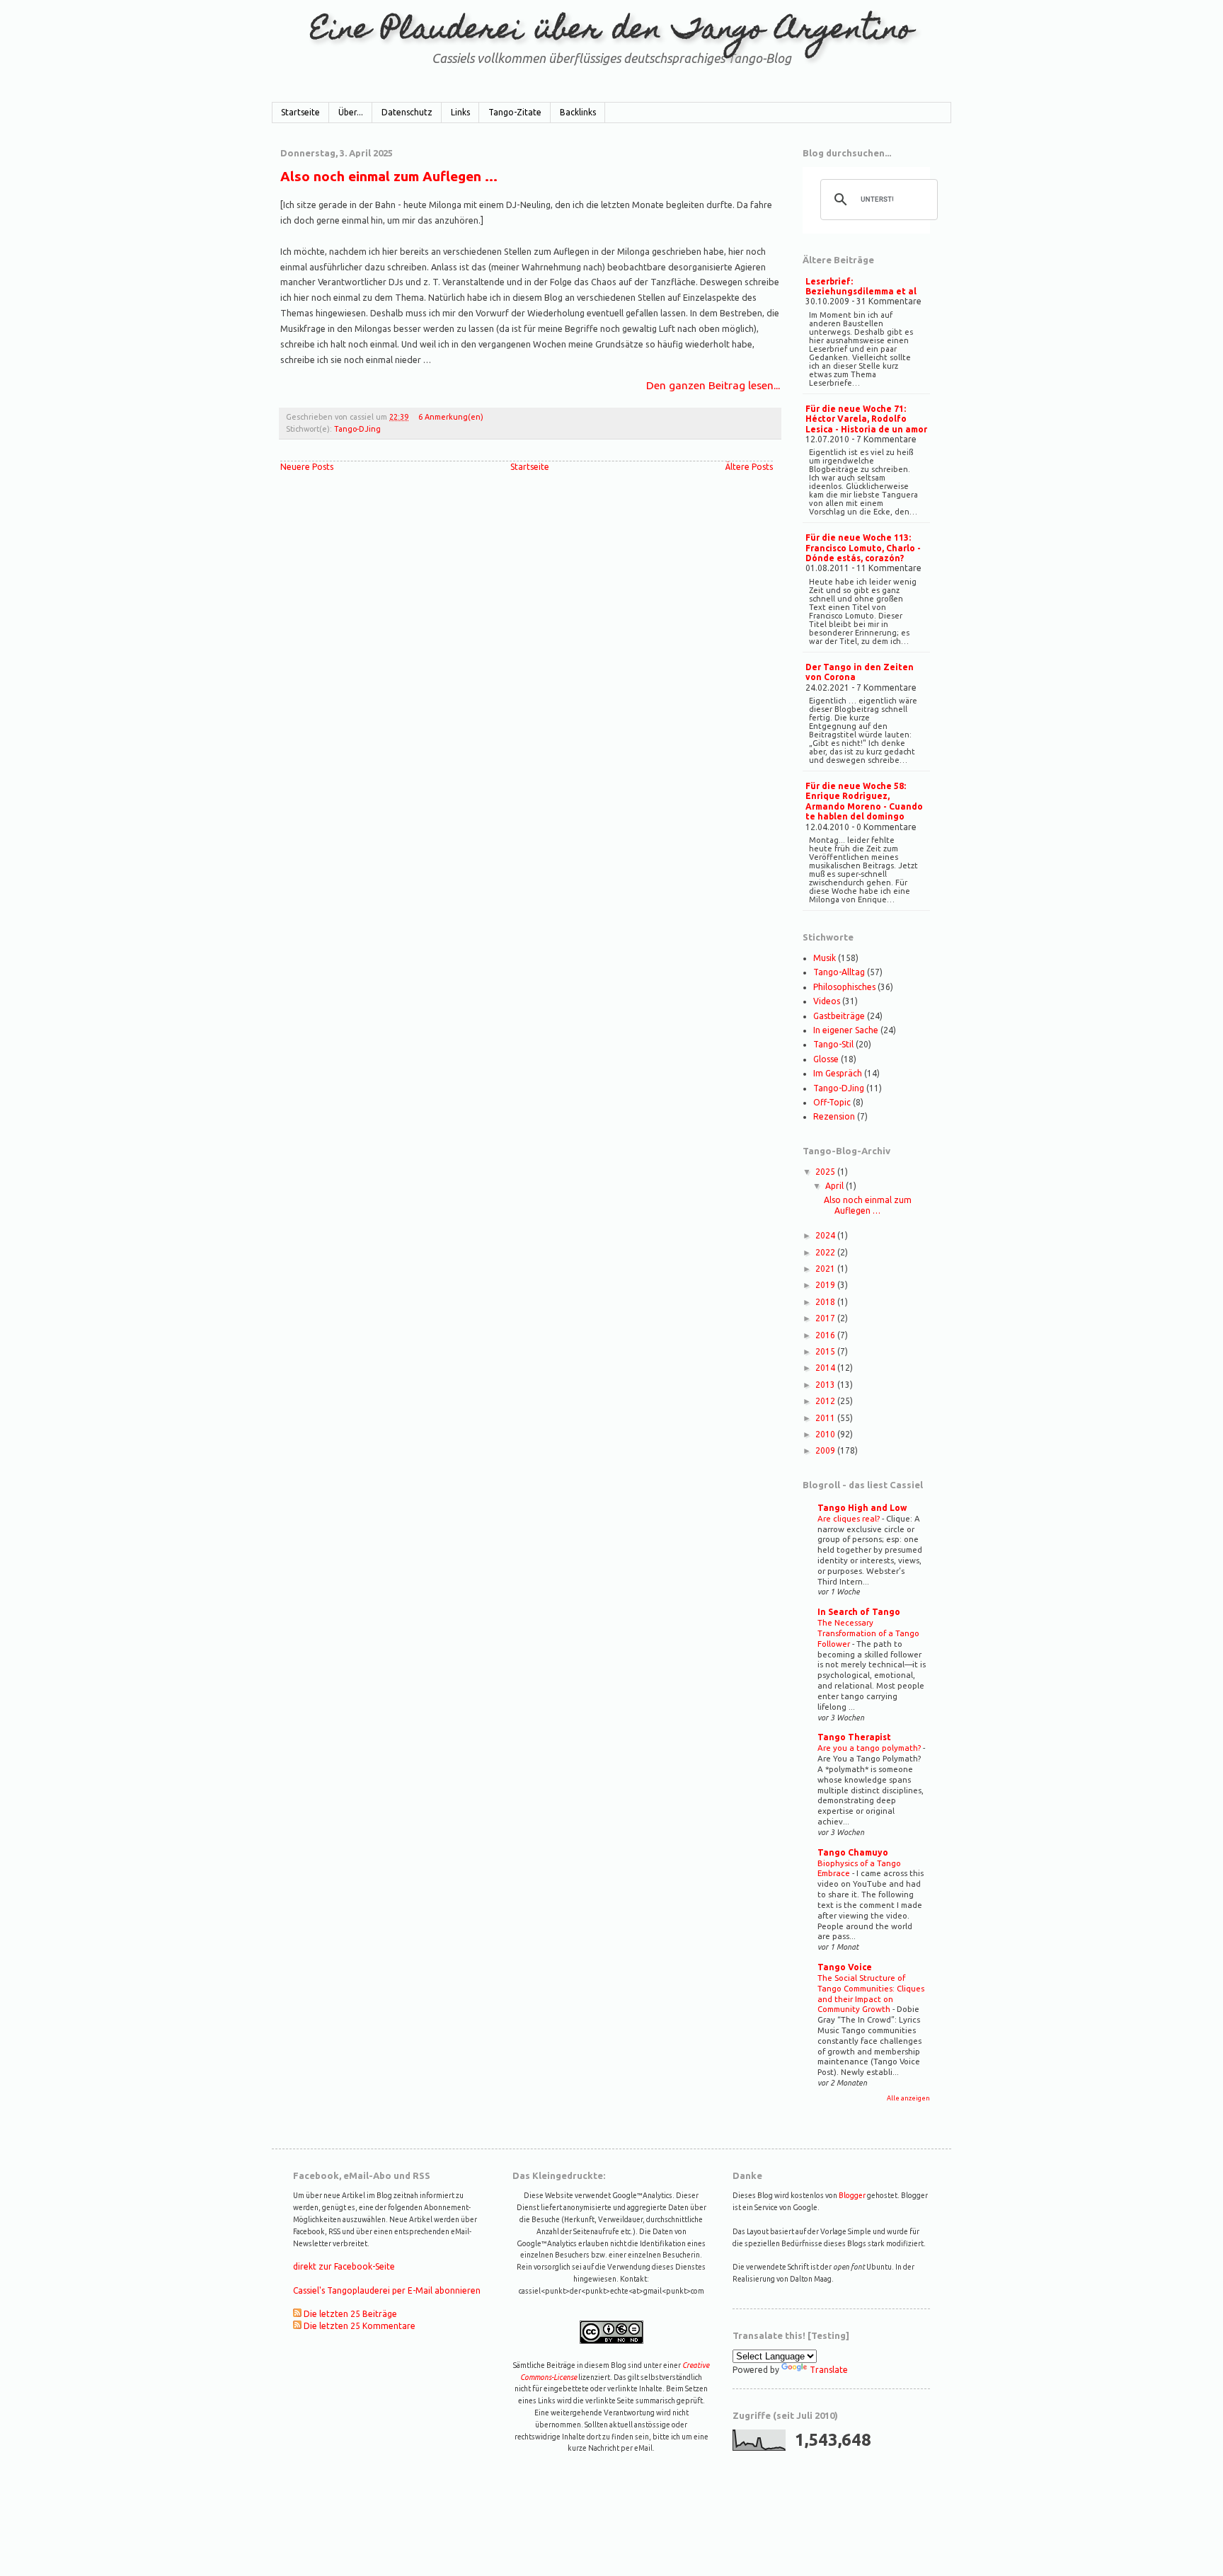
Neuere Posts (307, 467)
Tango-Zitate (515, 112)
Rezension (834, 1116)
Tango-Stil (833, 1044)
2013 (826, 1385)
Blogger (852, 2195)
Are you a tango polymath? (870, 1748)
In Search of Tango (859, 1612)
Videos (827, 1001)
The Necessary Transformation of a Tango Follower (868, 1633)
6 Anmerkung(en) (451, 417)
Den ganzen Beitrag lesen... (713, 385)
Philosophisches (844, 987)
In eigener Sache (846, 1030)
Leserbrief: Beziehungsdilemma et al (861, 286)
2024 (826, 1235)
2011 (826, 1418)
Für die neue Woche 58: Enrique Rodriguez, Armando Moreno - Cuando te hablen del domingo (864, 801)
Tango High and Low (862, 1508)
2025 (826, 1172)
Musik (825, 958)
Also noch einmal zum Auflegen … (389, 176)
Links (460, 112)
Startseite (300, 112)
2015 (826, 1351)
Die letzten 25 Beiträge (350, 2314)
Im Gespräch (838, 1073)
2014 (826, 1368)
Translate (829, 2370)
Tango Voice (845, 1967)
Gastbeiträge (839, 1016)
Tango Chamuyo (853, 1852)
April (836, 1186)
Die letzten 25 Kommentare (360, 2326)
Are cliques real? (850, 1518)
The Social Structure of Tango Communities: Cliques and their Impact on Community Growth (871, 1993)
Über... (351, 112)
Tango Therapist (854, 1737)
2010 (826, 1434)
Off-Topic (832, 1102)
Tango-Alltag (839, 972)
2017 (826, 1318)
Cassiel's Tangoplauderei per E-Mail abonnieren (387, 2290)
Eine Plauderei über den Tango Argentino (612, 31)
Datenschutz (407, 112)
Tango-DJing (357, 429)
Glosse (826, 1059)
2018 (826, 1302)
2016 (826, 1335)
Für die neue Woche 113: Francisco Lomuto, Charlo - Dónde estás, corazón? (863, 548)
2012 (826, 1401)
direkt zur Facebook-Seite (344, 2266)
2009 (826, 1450)
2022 (826, 1252)
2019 (826, 1285)
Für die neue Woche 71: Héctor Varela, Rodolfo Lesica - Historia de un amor (866, 419)
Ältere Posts (749, 467)
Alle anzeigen (908, 2098)
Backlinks (578, 112)
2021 (826, 1269)
